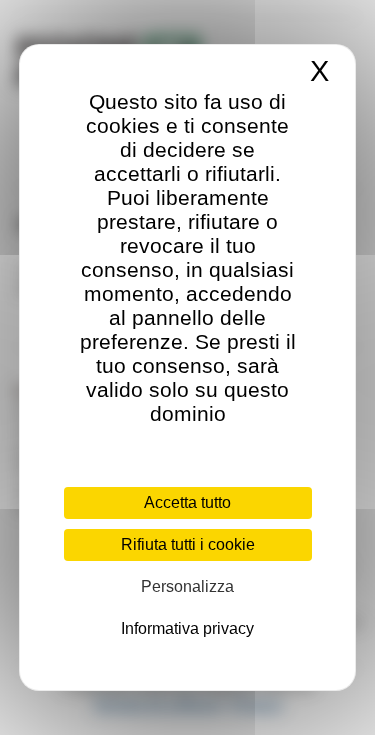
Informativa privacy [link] (187, 628)
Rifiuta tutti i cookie (188, 544)
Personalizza (187, 586)
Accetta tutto (187, 502)
